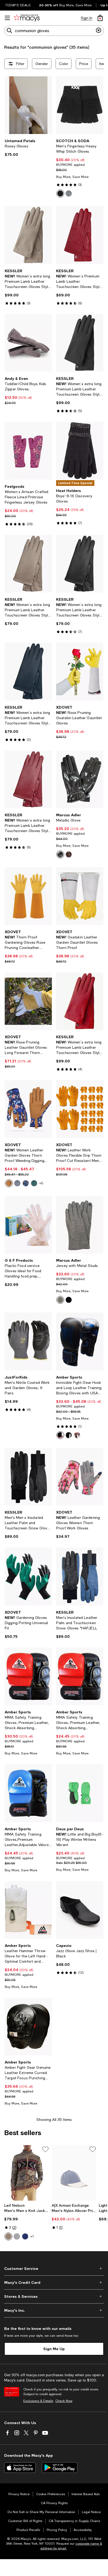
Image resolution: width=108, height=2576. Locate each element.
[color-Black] (60, 193)
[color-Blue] (25, 2236)
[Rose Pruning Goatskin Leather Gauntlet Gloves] (80, 671)
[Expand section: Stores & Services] (54, 2296)
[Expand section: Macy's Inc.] (54, 2310)
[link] (28, 148)
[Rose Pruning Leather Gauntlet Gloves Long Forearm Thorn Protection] (28, 1001)
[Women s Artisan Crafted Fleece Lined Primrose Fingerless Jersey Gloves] (28, 451)
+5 (41, 1183)
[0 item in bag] (100, 18)
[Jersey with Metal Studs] (80, 1225)
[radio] (60, 193)
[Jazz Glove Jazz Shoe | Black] (80, 1910)
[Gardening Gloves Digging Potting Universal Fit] (28, 1576)
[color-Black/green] (69, 1435)
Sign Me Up (54, 2349)
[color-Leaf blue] (26, 1183)
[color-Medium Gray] (69, 193)
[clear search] (99, 31)
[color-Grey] (17, 2236)
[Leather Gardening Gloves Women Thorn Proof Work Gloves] (80, 1477)
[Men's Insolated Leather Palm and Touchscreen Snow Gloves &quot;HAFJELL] (80, 1576)
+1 (32, 2236)
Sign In (87, 18)
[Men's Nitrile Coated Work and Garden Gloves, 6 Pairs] (28, 1341)
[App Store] (20, 2468)
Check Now (64, 2401)
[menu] (7, 18)
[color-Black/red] (60, 1435)
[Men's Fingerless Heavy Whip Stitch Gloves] (80, 105)
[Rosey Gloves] (28, 105)
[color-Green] (17, 1183)
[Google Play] (60, 2468)
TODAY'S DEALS (18, 5)
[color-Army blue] (9, 1183)
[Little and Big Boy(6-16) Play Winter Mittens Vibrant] (80, 1793)
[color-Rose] (69, 854)
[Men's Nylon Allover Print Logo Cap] (74, 2173)
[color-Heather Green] (60, 1300)
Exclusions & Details (38, 2401)
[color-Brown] (8, 2236)
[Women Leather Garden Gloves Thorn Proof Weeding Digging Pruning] (28, 1109)
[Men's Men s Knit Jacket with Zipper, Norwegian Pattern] (27, 2173)
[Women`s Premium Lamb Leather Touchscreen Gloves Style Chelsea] (80, 235)
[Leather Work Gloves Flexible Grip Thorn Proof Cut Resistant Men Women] (80, 1109)
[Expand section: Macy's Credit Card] (54, 2282)
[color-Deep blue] (34, 1183)
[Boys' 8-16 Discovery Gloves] (80, 451)
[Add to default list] (45, 2149)
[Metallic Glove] (80, 779)
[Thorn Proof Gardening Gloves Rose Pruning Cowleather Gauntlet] (28, 896)
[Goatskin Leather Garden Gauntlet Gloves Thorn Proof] (80, 896)
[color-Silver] (60, 854)
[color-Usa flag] (77, 1435)
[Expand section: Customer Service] (54, 2269)
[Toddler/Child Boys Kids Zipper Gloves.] (28, 343)
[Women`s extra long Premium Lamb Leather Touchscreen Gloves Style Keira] (28, 564)
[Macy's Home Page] (27, 18)
